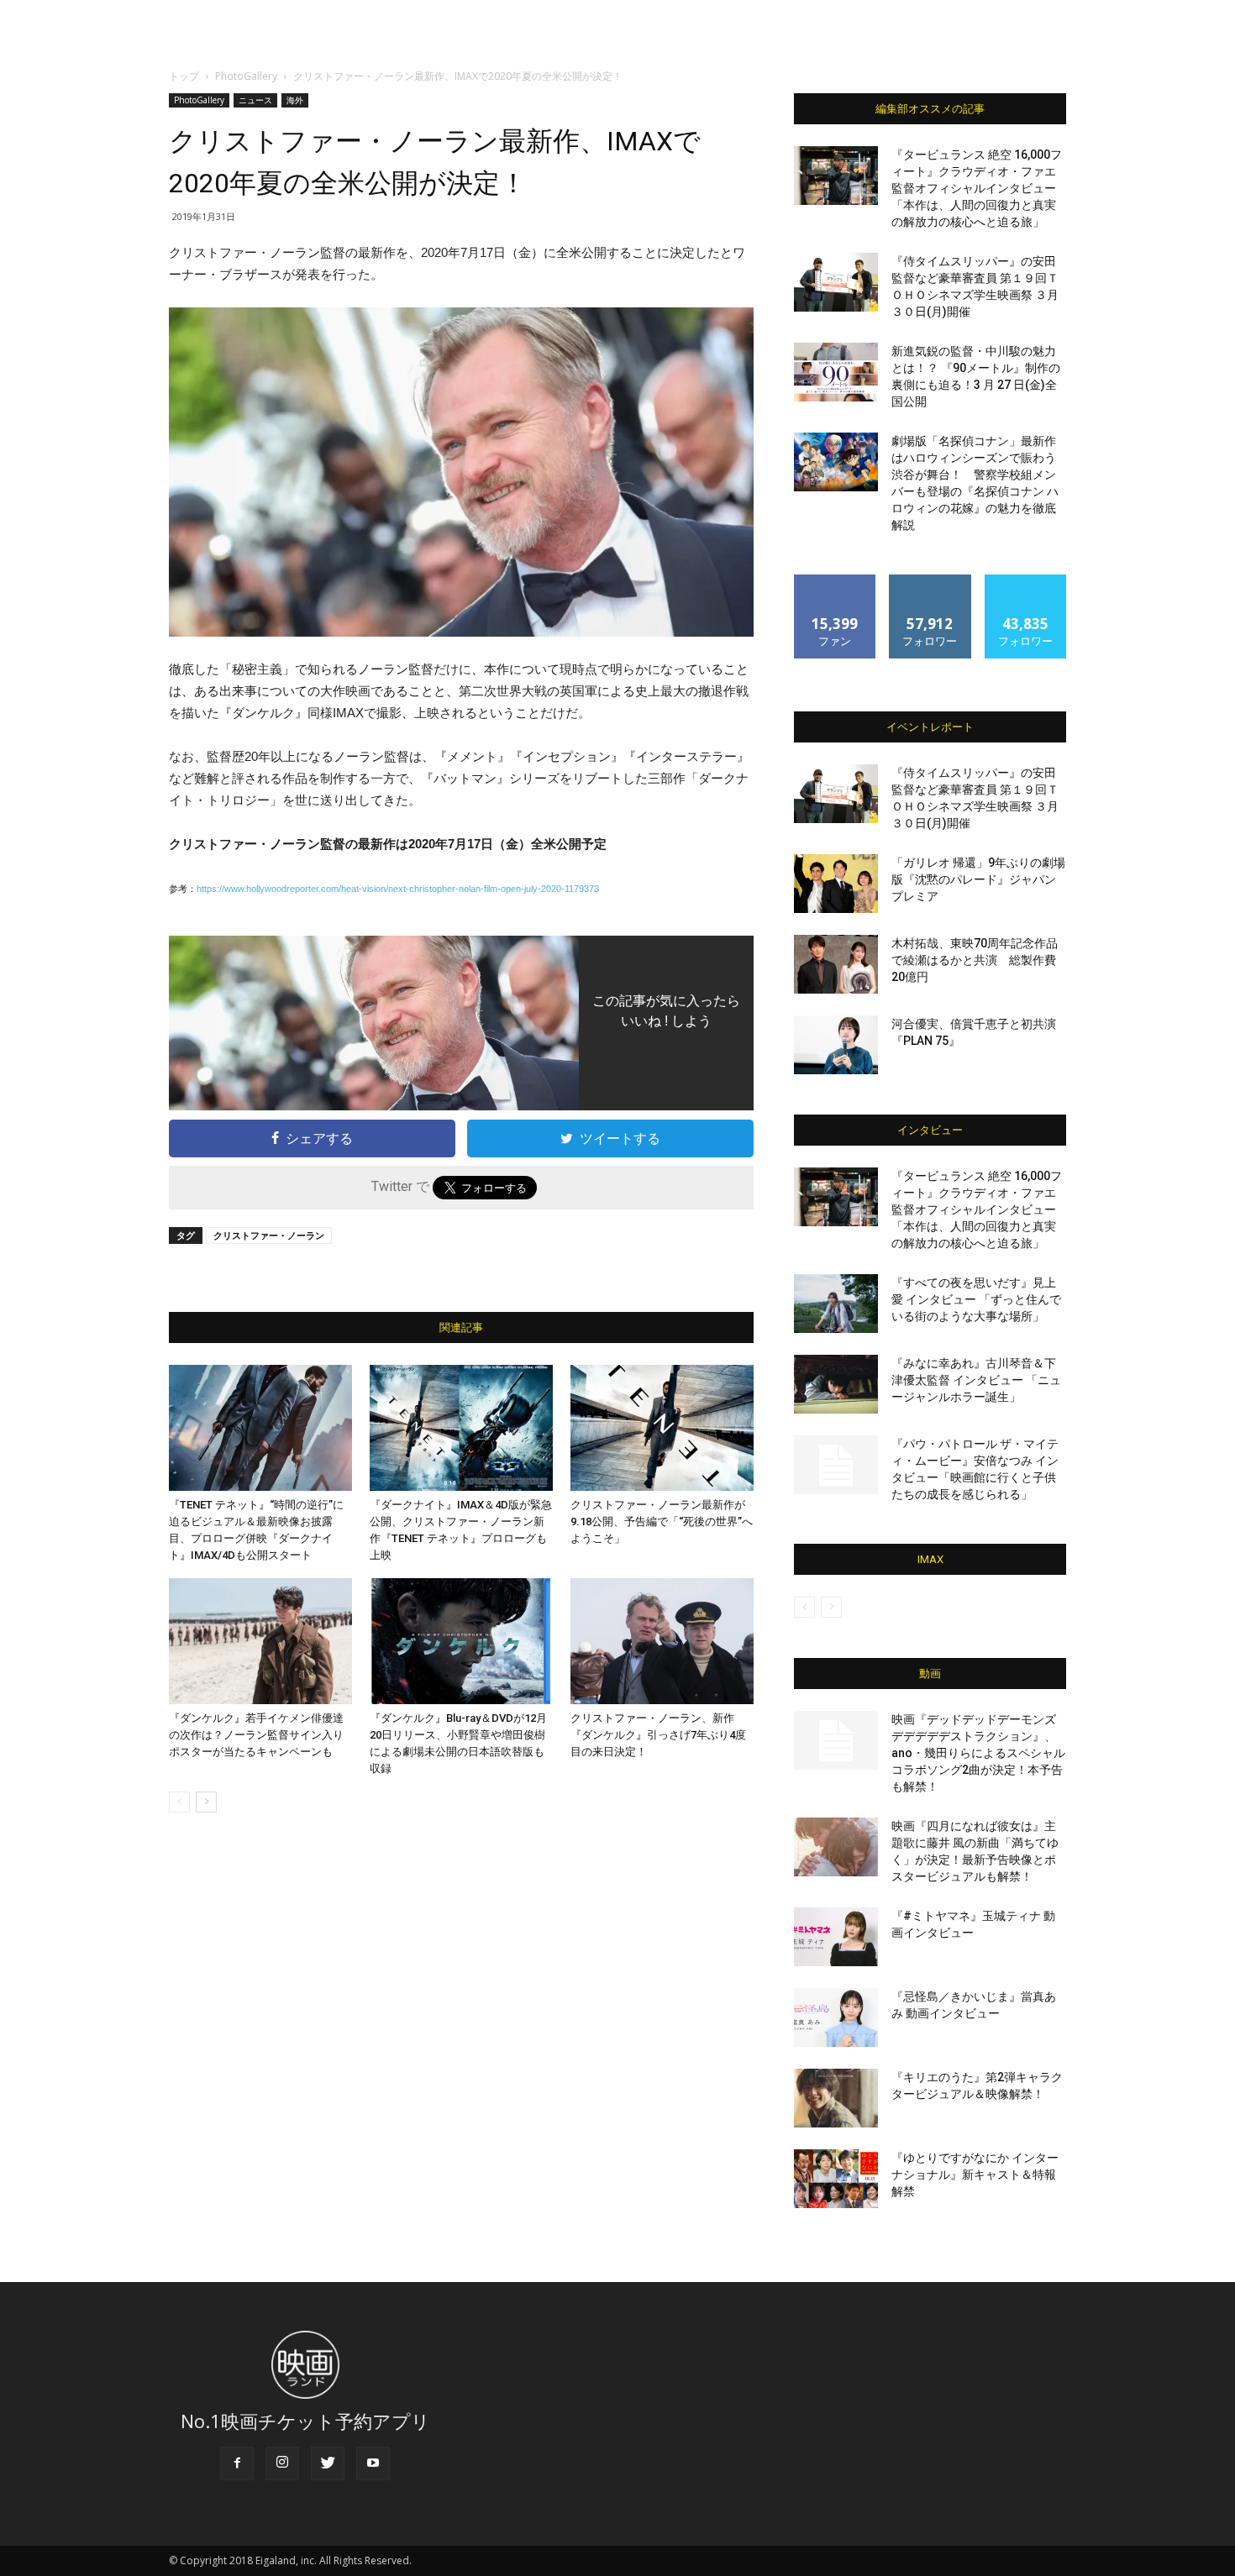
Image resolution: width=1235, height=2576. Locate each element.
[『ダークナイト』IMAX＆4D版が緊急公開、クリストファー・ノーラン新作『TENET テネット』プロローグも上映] (461, 1428)
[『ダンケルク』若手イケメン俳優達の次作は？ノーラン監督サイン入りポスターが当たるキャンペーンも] (260, 1641)
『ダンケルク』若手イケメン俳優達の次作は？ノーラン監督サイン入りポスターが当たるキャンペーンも (256, 1735)
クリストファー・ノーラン (269, 1235)
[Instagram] (282, 2463)
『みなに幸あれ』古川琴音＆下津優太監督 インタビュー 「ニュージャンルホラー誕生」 (976, 1380)
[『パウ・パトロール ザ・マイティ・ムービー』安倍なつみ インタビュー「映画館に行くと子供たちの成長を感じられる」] (836, 1465)
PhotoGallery (246, 76)
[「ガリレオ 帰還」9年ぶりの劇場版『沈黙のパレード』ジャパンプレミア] (836, 884)
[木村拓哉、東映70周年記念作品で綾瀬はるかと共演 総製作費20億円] (836, 964)
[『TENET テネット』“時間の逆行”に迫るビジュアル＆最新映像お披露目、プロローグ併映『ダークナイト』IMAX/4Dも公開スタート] (260, 1428)
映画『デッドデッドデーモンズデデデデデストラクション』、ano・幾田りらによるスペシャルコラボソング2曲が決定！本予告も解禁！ (978, 1753)
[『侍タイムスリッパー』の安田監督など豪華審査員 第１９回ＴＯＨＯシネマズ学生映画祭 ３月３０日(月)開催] (836, 282)
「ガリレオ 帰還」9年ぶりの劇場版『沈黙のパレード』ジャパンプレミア (978, 879)
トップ (184, 76)
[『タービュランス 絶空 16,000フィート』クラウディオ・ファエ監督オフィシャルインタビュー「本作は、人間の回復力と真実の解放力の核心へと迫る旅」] (836, 176)
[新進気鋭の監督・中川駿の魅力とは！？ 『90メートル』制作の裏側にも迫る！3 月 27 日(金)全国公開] (836, 372)
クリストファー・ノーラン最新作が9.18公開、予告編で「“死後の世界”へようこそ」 (662, 1521)
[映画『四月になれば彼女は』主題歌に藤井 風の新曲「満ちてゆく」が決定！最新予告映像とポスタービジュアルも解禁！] (836, 1847)
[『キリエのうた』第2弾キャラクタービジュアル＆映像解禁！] (836, 2098)
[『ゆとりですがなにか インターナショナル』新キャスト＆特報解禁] (836, 2179)
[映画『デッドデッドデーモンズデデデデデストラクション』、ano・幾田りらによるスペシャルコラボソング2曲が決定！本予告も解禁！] (836, 1740)
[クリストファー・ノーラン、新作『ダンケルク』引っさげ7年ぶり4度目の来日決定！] (662, 1641)
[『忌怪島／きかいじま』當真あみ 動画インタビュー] (836, 2017)
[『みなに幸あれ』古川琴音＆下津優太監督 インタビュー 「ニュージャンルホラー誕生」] (836, 1384)
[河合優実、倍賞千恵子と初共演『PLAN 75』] (836, 1045)
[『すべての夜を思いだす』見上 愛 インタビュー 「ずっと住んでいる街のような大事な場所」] (836, 1304)
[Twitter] (328, 2463)
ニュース (255, 100)
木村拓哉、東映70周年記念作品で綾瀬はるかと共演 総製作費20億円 (975, 960)
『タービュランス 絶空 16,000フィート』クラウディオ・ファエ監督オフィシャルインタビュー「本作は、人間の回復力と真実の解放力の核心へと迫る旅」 (977, 188)
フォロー (930, 581)
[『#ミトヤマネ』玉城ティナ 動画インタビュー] (836, 1937)
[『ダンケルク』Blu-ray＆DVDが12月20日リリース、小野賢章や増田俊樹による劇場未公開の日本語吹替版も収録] (461, 1641)
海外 (295, 100)
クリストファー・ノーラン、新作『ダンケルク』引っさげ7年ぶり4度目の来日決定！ (658, 1735)
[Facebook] (237, 2463)
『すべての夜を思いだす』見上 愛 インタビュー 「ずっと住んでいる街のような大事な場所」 (976, 1299)
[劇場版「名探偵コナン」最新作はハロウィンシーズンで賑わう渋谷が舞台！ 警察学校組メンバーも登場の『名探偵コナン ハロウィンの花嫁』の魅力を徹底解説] (836, 462)
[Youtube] (373, 2463)
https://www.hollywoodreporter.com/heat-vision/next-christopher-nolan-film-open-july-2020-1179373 (398, 889)
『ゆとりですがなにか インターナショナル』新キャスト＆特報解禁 (975, 2175)
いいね (836, 581)
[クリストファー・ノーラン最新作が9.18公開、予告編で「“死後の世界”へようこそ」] (662, 1428)
